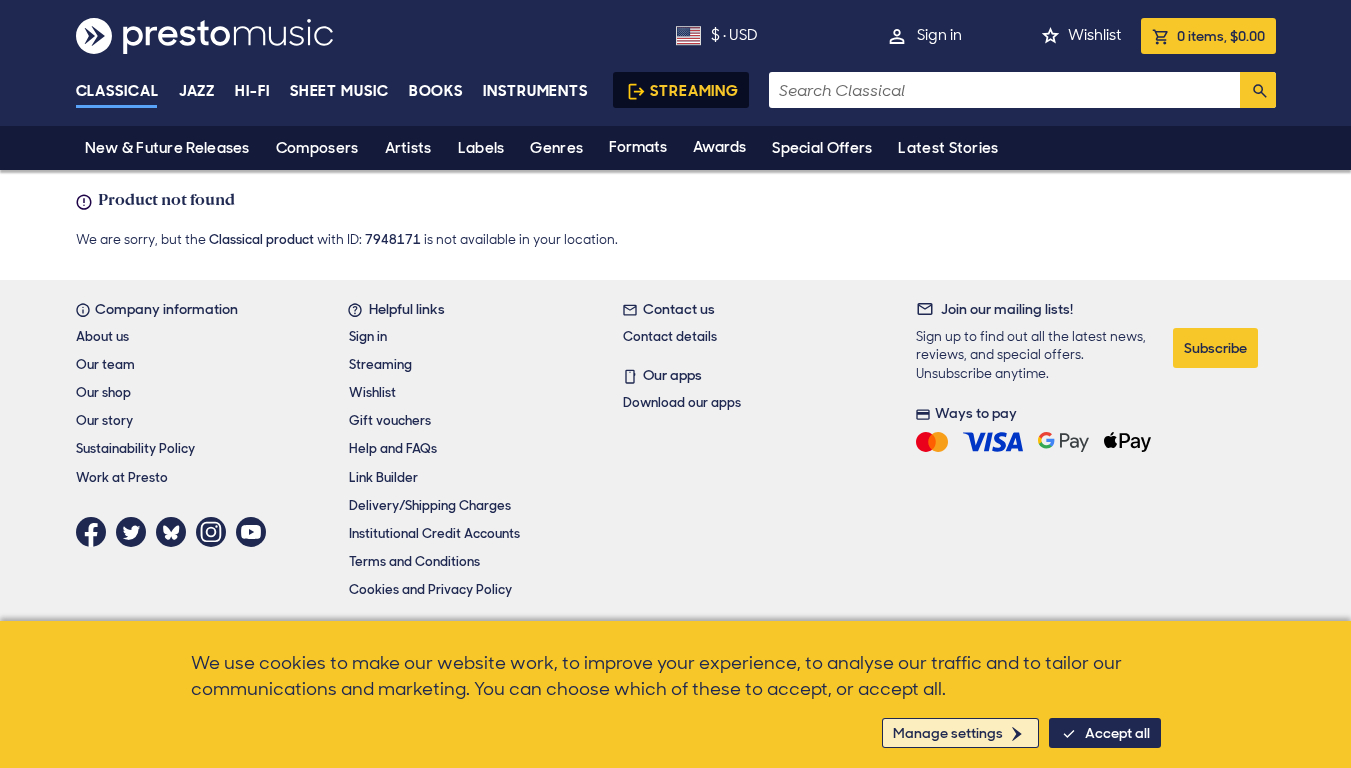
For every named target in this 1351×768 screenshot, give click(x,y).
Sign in (939, 35)
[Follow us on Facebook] (96, 532)
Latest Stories (948, 148)
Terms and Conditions (414, 561)
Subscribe (1215, 348)
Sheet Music (339, 91)
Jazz (197, 91)
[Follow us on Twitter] (136, 532)
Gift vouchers (390, 420)
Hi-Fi (252, 91)
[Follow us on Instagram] (216, 532)
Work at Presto (122, 477)
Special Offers (822, 148)
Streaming (694, 91)
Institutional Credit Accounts (434, 533)
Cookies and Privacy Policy (430, 589)
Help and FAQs (393, 448)
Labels (481, 148)
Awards (719, 147)
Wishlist (1094, 35)
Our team (105, 364)
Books (436, 91)
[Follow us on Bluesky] (176, 532)
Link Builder (383, 477)
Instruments (535, 91)
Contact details (670, 336)
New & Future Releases (167, 148)
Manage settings (948, 733)
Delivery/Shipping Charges (430, 505)
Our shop (103, 392)
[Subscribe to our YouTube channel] (256, 532)
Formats (638, 147)
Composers (317, 148)
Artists (408, 148)
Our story (104, 420)
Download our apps (682, 402)
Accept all (1117, 733)
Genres (556, 148)
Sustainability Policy (135, 448)
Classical (117, 91)
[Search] (1258, 90)
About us (102, 336)
